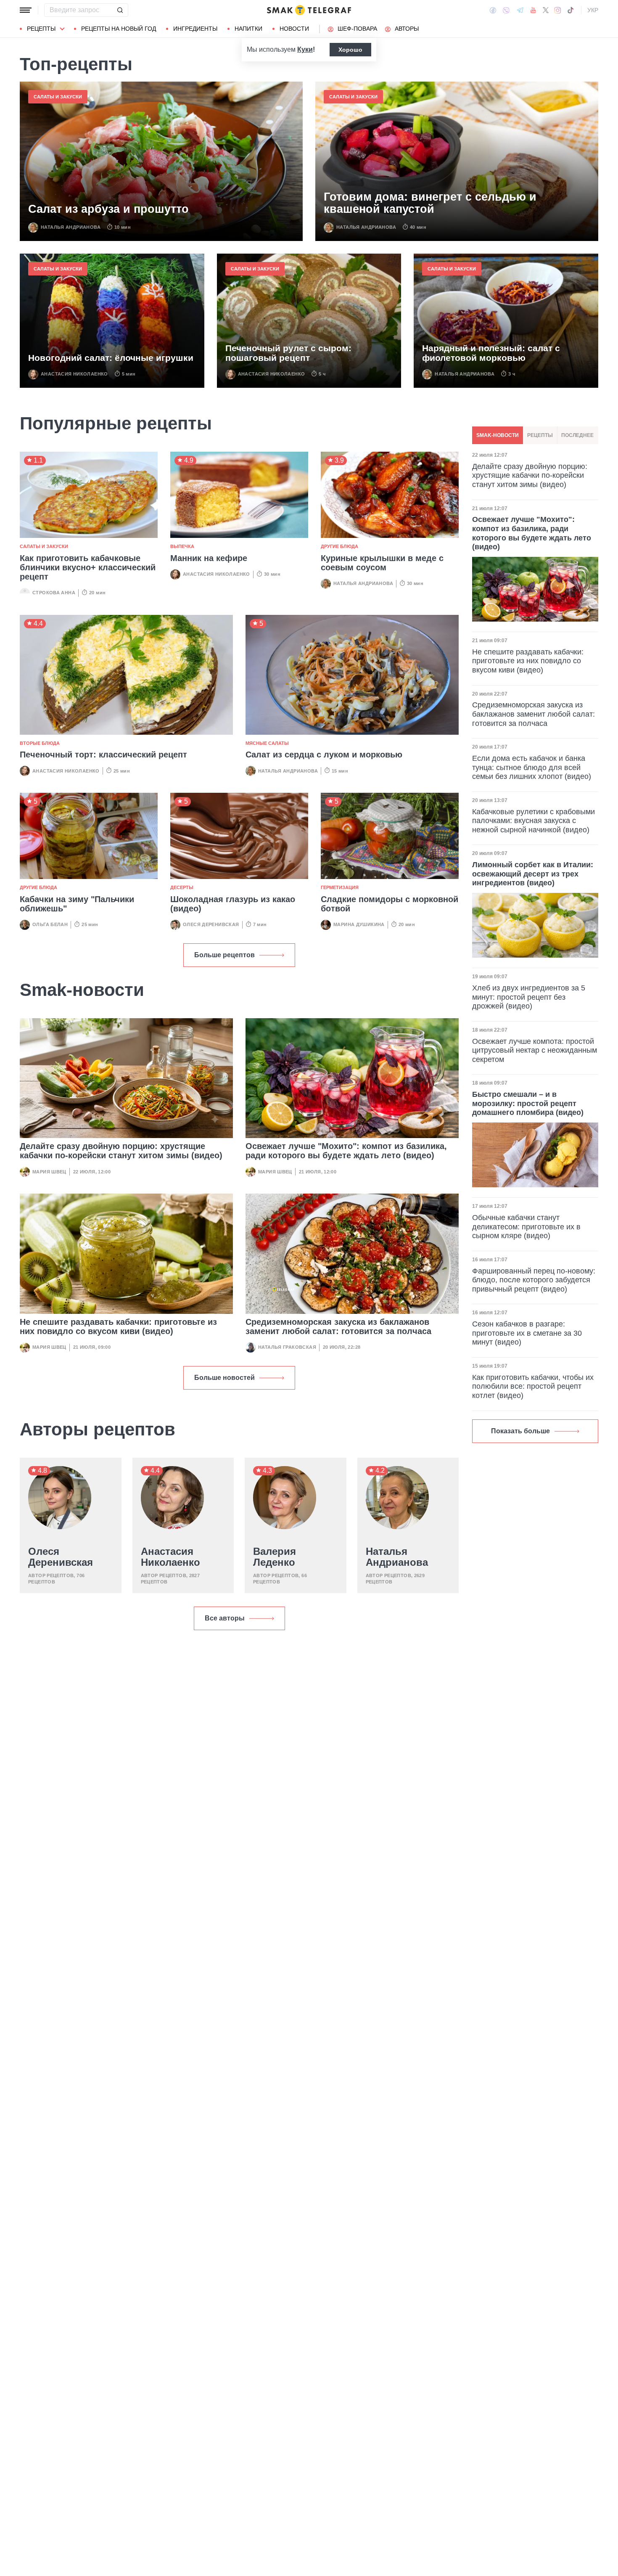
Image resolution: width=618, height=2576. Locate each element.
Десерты (182, 887)
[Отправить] (120, 10)
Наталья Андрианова (71, 227)
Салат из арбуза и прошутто (108, 209)
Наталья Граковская (287, 1347)
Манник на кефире (209, 558)
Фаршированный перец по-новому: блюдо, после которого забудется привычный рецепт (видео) (534, 1280)
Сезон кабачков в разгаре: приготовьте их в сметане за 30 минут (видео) (527, 1333)
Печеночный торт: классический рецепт (103, 755)
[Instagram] (558, 10)
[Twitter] (546, 10)
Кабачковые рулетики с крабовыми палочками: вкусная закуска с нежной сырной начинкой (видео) (533, 821)
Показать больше (520, 1431)
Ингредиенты (195, 29)
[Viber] (506, 10)
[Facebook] (493, 10)
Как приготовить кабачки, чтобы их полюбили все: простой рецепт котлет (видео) (533, 1386)
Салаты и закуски (58, 97)
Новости (294, 29)
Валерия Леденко (275, 1557)
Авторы (407, 29)
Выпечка (182, 546)
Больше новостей (224, 1378)
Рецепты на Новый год (119, 29)
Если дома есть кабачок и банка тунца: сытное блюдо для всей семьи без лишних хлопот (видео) (532, 767)
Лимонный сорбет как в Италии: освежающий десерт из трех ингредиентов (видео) (533, 874)
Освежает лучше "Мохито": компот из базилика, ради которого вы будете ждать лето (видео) (346, 1151)
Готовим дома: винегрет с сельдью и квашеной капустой (430, 203)
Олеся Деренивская (211, 924)
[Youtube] (533, 10)
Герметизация (340, 887)
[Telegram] (520, 10)
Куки (305, 49)
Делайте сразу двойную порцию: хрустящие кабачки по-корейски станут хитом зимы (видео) (121, 1151)
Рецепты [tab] (540, 435)
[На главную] (309, 10)
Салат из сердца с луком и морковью (324, 755)
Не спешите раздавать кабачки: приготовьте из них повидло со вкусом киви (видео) (118, 1326)
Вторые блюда (40, 743)
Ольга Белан (50, 924)
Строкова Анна (54, 593)
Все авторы (225, 1618)
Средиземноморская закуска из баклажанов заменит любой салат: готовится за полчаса (338, 1326)
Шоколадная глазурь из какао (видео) (233, 904)
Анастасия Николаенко (74, 374)
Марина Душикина (359, 924)
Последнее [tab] (577, 435)
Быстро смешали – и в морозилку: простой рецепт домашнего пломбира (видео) (528, 1103)
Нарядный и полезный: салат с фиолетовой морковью (491, 353)
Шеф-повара (357, 29)
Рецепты (41, 29)
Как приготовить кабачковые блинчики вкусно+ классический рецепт (88, 567)
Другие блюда (339, 546)
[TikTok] (570, 10)
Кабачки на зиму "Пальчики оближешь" (77, 904)
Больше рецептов (224, 955)
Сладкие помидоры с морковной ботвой (390, 904)
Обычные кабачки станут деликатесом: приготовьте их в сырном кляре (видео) (526, 1227)
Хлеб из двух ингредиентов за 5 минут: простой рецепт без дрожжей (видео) (529, 997)
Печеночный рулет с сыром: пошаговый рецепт (288, 353)
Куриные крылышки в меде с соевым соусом (382, 563)
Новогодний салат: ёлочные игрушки (111, 358)
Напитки (248, 29)
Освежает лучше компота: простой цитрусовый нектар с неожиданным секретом (535, 1050)
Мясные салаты (267, 743)
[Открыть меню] (26, 10)
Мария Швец (49, 1172)
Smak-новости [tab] (498, 435)
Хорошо (350, 50)
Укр (593, 10)
